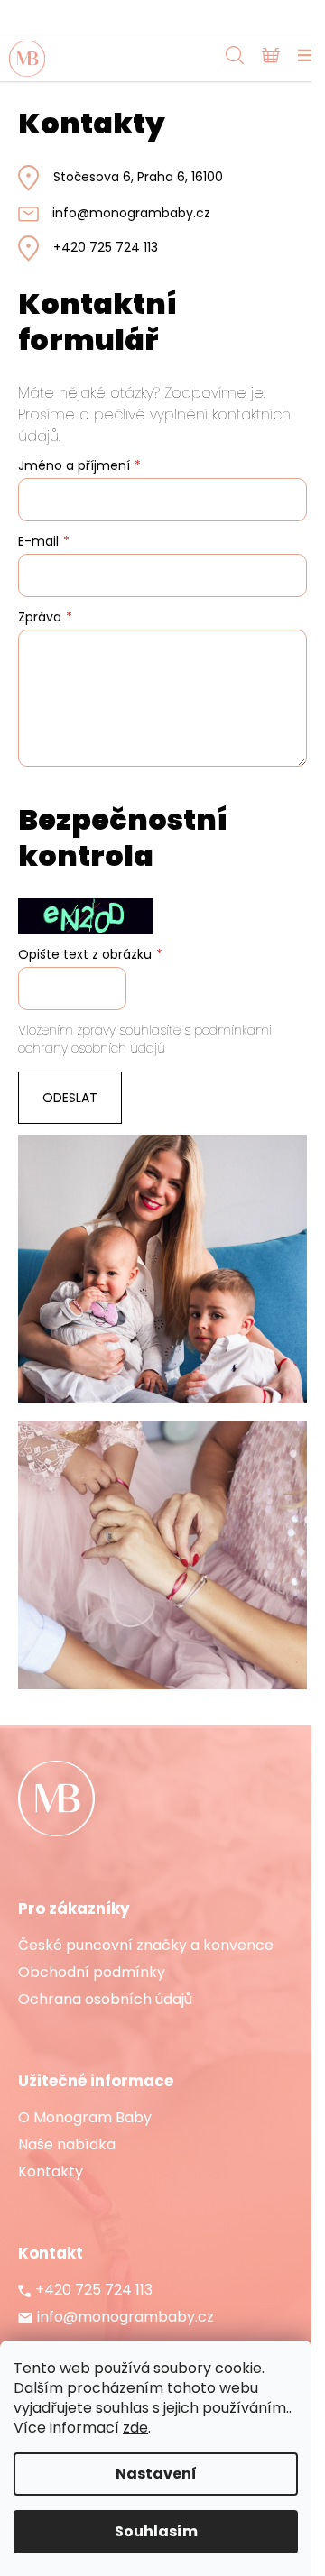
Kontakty (51, 2172)
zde (135, 2428)
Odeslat (70, 1098)
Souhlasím (156, 2531)
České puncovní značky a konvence (146, 1946)
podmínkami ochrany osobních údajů (145, 1039)
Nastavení (156, 2474)
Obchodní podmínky (92, 1973)
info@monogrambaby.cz (131, 213)
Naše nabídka (67, 2145)
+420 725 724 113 (106, 248)
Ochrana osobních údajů (105, 2000)
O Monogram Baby (85, 2118)
